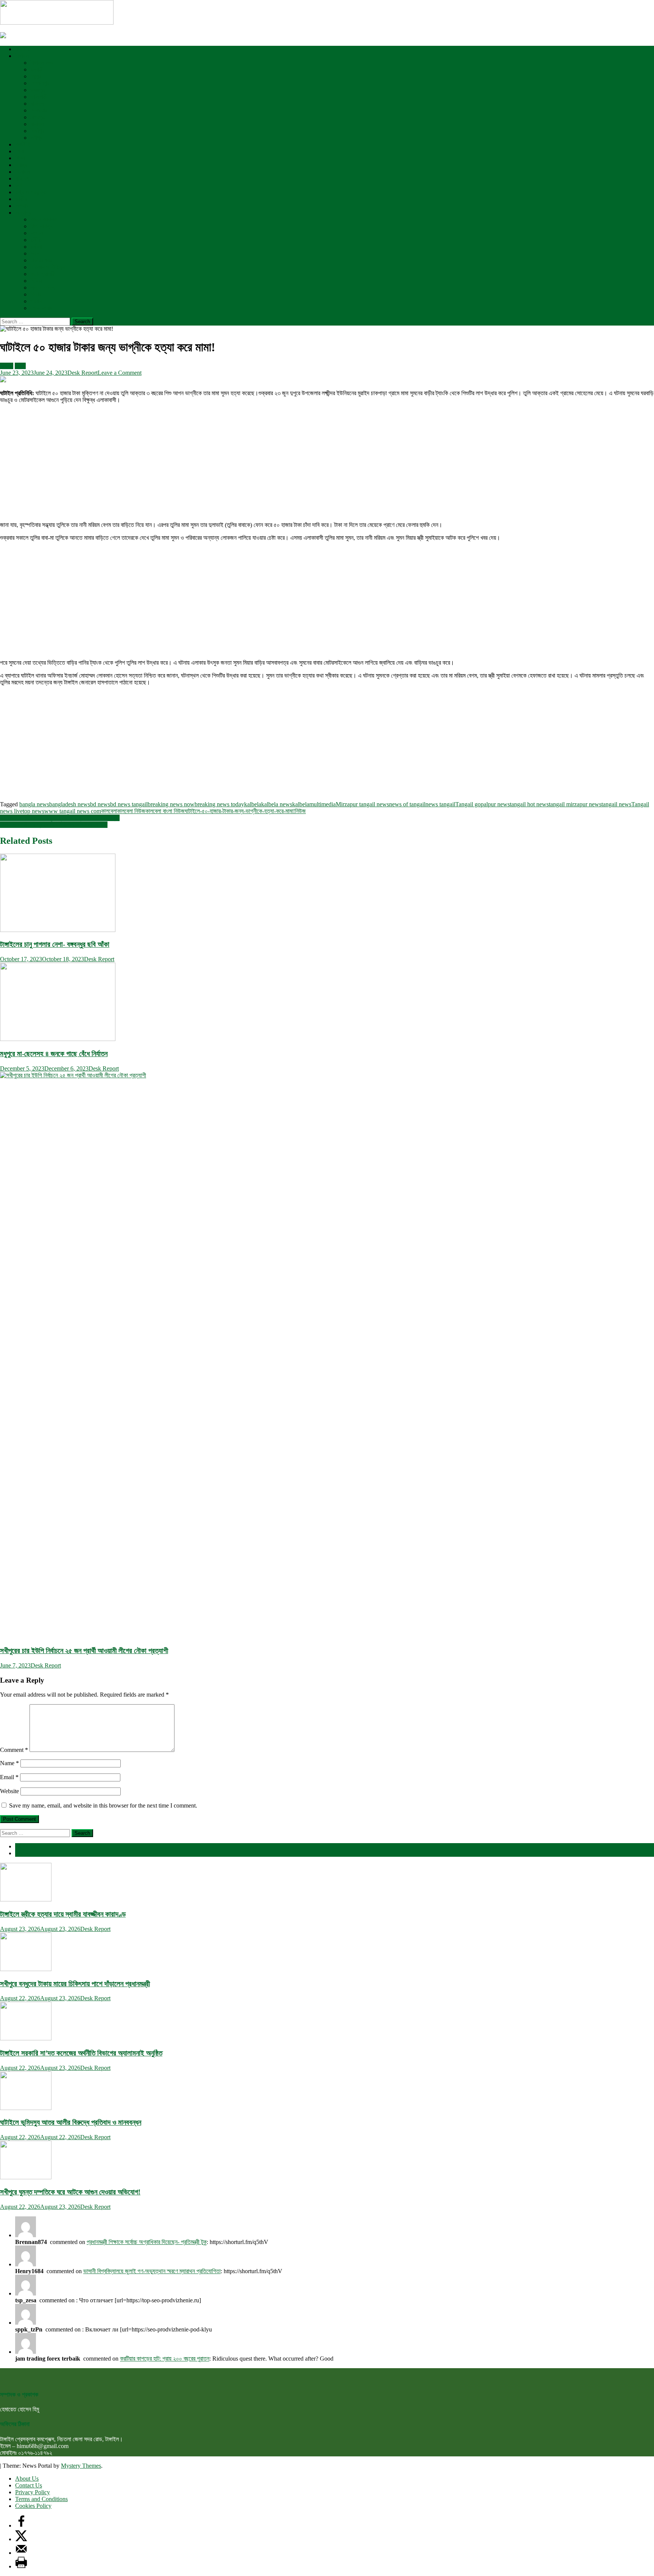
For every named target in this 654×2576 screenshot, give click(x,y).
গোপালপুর (40, 83)
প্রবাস (36, 301)
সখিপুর (36, 138)
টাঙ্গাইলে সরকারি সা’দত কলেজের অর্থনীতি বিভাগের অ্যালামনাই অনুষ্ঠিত (81, 2053)
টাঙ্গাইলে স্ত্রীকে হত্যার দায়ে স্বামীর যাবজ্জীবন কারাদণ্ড (63, 1914)
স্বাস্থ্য (21, 165)
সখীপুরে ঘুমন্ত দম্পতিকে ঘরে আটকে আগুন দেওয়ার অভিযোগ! (70, 2192)
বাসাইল (37, 124)
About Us (27, 2479)
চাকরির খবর (41, 260)
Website (9, 1791)
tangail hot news (529, 804)
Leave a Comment (120, 373)
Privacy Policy (33, 2492)
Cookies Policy (33, 2506)
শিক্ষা (20, 158)
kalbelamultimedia (314, 804)
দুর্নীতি (36, 240)
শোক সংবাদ (41, 308)
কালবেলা (109, 811)
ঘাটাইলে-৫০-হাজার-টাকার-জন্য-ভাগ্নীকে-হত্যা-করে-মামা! (240, 811)
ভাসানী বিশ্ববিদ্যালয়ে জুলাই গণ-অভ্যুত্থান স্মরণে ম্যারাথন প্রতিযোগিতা (152, 2271)
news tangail (440, 804)
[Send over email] (21, 2553)
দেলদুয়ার (39, 110)
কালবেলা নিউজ (131, 811)
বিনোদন (22, 172)
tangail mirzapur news (575, 804)
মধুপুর (36, 76)
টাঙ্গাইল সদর (42, 63)
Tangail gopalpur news (483, 804)
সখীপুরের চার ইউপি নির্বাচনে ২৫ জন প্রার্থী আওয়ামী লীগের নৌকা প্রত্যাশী (84, 1651)
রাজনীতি (23, 49)
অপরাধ (22, 206)
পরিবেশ (22, 178)
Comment (14, 1750)
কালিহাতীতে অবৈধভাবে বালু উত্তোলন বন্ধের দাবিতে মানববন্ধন (60, 818)
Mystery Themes (81, 2466)
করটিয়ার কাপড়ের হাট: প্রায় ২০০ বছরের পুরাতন (165, 2359)
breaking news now (171, 804)
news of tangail (407, 804)
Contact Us (29, 2485)
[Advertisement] (227, 463)
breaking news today (219, 804)
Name (9, 1763)
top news (33, 811)
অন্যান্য (23, 213)
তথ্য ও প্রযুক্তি (31, 192)
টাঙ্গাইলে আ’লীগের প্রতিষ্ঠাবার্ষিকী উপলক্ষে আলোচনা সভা (54, 825)
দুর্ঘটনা (36, 247)
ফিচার (36, 294)
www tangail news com (73, 811)
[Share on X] (21, 2539)
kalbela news (277, 804)
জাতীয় (21, 199)
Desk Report (83, 373)
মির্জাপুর (37, 131)
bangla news (34, 804)
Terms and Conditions (41, 2499)
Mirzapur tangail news (362, 804)
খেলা (19, 151)
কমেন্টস (22, 1853)
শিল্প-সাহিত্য (42, 226)
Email (9, 1777)
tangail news (616, 804)
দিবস (35, 253)
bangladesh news (70, 804)
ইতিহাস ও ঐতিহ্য (47, 267)
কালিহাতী (39, 97)
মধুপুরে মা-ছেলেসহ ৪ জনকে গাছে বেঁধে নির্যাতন (54, 1054)
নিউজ (300, 811)
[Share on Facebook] (21, 2525)
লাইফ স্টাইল (42, 288)
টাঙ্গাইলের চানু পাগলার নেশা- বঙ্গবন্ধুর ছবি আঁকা (55, 944)
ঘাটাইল (37, 104)
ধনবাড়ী (37, 69)
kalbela (253, 804)
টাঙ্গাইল (22, 56)
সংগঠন (37, 233)
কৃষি (19, 185)
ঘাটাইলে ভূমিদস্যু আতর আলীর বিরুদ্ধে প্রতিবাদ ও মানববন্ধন (71, 2122)
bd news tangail (129, 804)
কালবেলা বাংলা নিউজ (165, 811)
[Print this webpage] (21, 2566)
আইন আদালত (44, 219)
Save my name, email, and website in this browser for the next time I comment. (103, 1805)
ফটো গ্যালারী (43, 274)
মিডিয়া (36, 281)
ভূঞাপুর (37, 90)
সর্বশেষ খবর (26, 1846)
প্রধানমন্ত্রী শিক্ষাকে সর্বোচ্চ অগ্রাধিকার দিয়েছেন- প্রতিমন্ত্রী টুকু (147, 2242)
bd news (100, 804)
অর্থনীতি (23, 144)
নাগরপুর (37, 117)
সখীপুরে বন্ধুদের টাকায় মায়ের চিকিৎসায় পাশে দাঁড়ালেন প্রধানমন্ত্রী (75, 1984)
